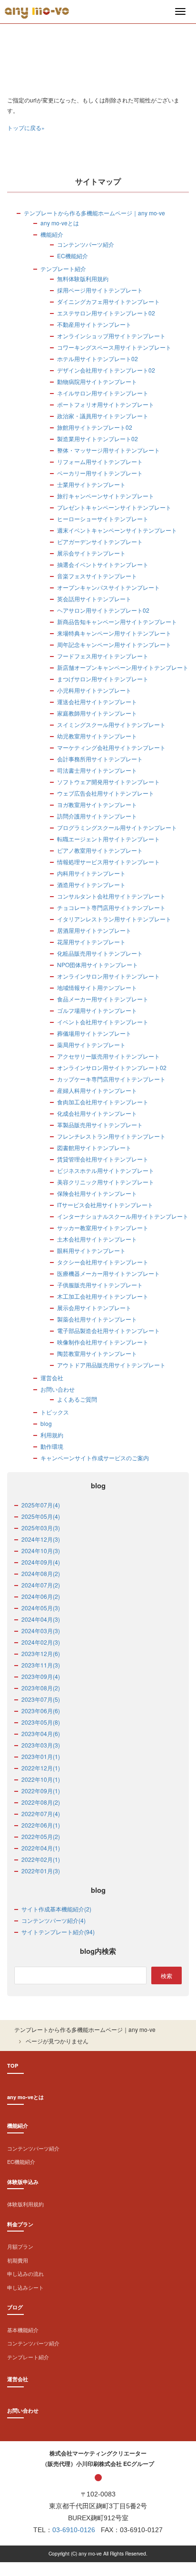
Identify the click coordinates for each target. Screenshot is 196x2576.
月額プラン (20, 2246)
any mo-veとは (60, 223)
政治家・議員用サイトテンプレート (103, 416)
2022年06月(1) (41, 1825)
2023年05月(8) (41, 1722)
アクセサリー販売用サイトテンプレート (108, 1056)
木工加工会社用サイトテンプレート (103, 1296)
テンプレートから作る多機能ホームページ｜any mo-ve (94, 213)
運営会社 (52, 1378)
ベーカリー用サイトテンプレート (100, 473)
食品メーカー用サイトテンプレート (103, 999)
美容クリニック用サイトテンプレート (106, 1182)
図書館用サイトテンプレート (94, 1147)
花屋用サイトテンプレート (91, 942)
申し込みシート (25, 2287)
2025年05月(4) (41, 1516)
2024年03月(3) (41, 1631)
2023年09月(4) (41, 1676)
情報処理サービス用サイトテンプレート (108, 862)
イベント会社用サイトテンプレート (103, 1022)
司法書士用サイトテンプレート (97, 770)
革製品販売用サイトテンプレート (100, 1125)
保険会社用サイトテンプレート (97, 1193)
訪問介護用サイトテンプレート (97, 816)
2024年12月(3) (41, 1539)
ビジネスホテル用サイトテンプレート (106, 1170)
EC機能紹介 (73, 256)
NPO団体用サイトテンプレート (98, 965)
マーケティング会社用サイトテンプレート (111, 747)
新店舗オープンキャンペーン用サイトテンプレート (123, 667)
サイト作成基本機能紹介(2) (56, 1909)
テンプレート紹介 (63, 268)
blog (46, 1423)
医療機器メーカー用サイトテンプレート (108, 1273)
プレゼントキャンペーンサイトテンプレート (114, 507)
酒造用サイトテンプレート (91, 884)
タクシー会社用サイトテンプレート (103, 1262)
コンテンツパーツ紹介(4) (54, 1920)
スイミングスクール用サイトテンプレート (111, 724)
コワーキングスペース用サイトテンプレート (114, 347)
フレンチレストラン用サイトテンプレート (111, 1136)
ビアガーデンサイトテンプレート (100, 541)
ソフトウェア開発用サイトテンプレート (108, 782)
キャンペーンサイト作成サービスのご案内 (95, 1458)
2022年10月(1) (41, 1779)
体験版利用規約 (25, 2204)
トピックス (55, 1412)
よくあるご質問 (77, 1399)
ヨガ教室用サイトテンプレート (97, 804)
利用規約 (52, 1435)
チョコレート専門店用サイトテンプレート (111, 907)
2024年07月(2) (41, 1585)
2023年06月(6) (41, 1711)
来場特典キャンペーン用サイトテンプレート (114, 633)
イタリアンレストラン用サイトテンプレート (114, 919)
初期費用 (18, 2260)
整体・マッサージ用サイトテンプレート (108, 450)
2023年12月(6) (41, 1653)
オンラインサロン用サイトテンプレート (108, 976)
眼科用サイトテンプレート (91, 1250)
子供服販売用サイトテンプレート (100, 1285)
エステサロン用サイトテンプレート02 (106, 313)
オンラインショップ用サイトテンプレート (111, 336)
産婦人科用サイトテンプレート (97, 1090)
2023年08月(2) (41, 1688)
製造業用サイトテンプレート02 (98, 439)
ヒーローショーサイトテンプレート (103, 519)
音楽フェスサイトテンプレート (97, 576)
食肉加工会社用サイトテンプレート (103, 1102)
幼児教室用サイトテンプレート (97, 736)
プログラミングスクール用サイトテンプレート (117, 827)
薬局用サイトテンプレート (91, 1045)
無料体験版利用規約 (83, 278)
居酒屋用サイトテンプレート (94, 930)
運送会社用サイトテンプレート (97, 702)
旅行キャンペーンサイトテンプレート (106, 496)
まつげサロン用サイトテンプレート (103, 679)
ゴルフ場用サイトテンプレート (97, 1010)
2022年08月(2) (41, 1802)
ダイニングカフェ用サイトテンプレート (108, 301)
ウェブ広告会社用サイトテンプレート (106, 793)
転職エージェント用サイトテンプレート (108, 839)
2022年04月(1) (41, 1848)
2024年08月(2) (41, 1573)
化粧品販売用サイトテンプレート (100, 953)
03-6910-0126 (74, 2530)
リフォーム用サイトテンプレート (100, 461)
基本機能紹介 (23, 2330)
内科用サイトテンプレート (91, 873)
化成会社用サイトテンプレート (97, 1113)
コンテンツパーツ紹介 (86, 244)
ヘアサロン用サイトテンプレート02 (103, 610)
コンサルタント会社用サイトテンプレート (111, 896)
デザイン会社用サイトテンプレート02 (106, 370)
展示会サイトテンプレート (91, 553)
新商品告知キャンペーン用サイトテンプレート (117, 621)
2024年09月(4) (41, 1562)
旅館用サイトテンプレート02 (95, 427)
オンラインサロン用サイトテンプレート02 (112, 1067)
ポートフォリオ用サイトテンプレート (106, 404)
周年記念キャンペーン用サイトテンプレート (114, 644)
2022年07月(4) (41, 1813)
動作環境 (52, 1446)
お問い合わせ (58, 1389)
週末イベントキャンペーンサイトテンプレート (117, 530)
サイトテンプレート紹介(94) (58, 1932)
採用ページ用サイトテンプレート (100, 290)
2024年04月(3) (41, 1619)
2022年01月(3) (41, 1871)
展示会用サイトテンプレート (94, 1308)
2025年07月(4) (41, 1505)
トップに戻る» (26, 127)
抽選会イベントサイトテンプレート (103, 564)
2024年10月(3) (41, 1551)
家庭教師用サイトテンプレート (97, 713)
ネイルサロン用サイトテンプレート (103, 393)
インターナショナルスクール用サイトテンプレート (123, 1216)
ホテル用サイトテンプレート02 (98, 359)
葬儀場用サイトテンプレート (94, 1033)
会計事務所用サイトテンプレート (100, 759)
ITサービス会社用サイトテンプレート (105, 1205)
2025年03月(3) (41, 1528)
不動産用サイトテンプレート (94, 324)
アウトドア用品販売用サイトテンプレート (111, 1365)
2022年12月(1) (41, 1768)
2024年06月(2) (41, 1596)
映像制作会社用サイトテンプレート (103, 1342)
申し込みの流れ (25, 2273)
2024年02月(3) (41, 1642)
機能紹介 (52, 234)
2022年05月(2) (41, 1836)
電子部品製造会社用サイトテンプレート (108, 1330)
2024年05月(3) (41, 1608)
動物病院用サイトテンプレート (97, 381)
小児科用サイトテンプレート (94, 690)
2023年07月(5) (41, 1699)
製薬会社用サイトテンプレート (97, 1319)
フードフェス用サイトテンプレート (103, 656)
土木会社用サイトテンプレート (97, 1239)
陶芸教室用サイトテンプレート (97, 1353)
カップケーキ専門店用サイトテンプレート (111, 1079)
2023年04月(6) (41, 1733)
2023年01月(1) (41, 1756)
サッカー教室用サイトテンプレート (103, 1227)
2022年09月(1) (41, 1791)
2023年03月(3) (41, 1745)
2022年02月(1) (41, 1859)
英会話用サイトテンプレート (94, 599)
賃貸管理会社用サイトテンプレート (103, 1159)
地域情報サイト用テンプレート (97, 987)
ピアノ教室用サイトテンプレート (100, 850)
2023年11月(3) (41, 1665)
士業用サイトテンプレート (91, 484)
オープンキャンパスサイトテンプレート (108, 587)
